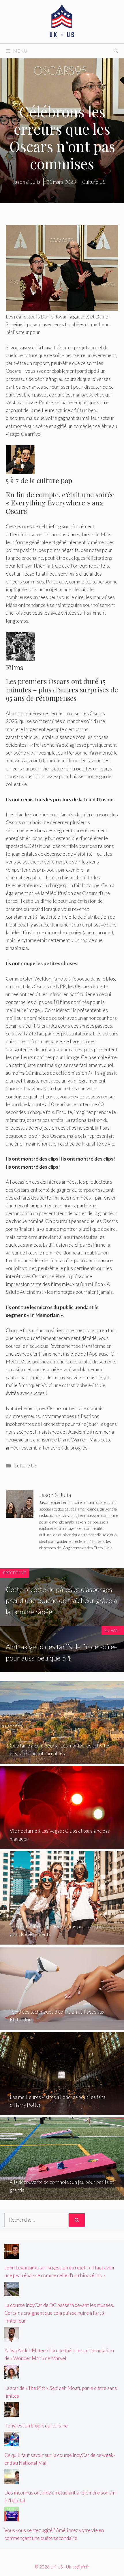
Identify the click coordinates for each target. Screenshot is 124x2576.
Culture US (25, 1466)
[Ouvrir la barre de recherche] (116, 51)
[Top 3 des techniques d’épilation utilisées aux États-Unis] (62, 2026)
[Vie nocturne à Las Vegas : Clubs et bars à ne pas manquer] (62, 1845)
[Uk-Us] (62, 21)
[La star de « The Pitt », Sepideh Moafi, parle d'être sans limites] (12, 2375)
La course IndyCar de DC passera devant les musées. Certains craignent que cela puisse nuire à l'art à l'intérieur (59, 2313)
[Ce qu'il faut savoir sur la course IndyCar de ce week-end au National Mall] (12, 2442)
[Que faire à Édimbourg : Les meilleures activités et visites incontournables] (62, 1760)
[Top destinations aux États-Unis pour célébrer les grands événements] (62, 1941)
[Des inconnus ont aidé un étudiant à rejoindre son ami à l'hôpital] (12, 2480)
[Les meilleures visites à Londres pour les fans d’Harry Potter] (62, 2111)
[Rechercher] (77, 2220)
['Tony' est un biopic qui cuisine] (12, 2413)
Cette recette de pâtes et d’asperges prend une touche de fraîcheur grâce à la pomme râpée (61, 1600)
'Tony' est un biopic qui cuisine (36, 2426)
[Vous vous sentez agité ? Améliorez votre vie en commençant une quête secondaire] (12, 2517)
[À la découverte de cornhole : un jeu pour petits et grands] (62, 2196)
